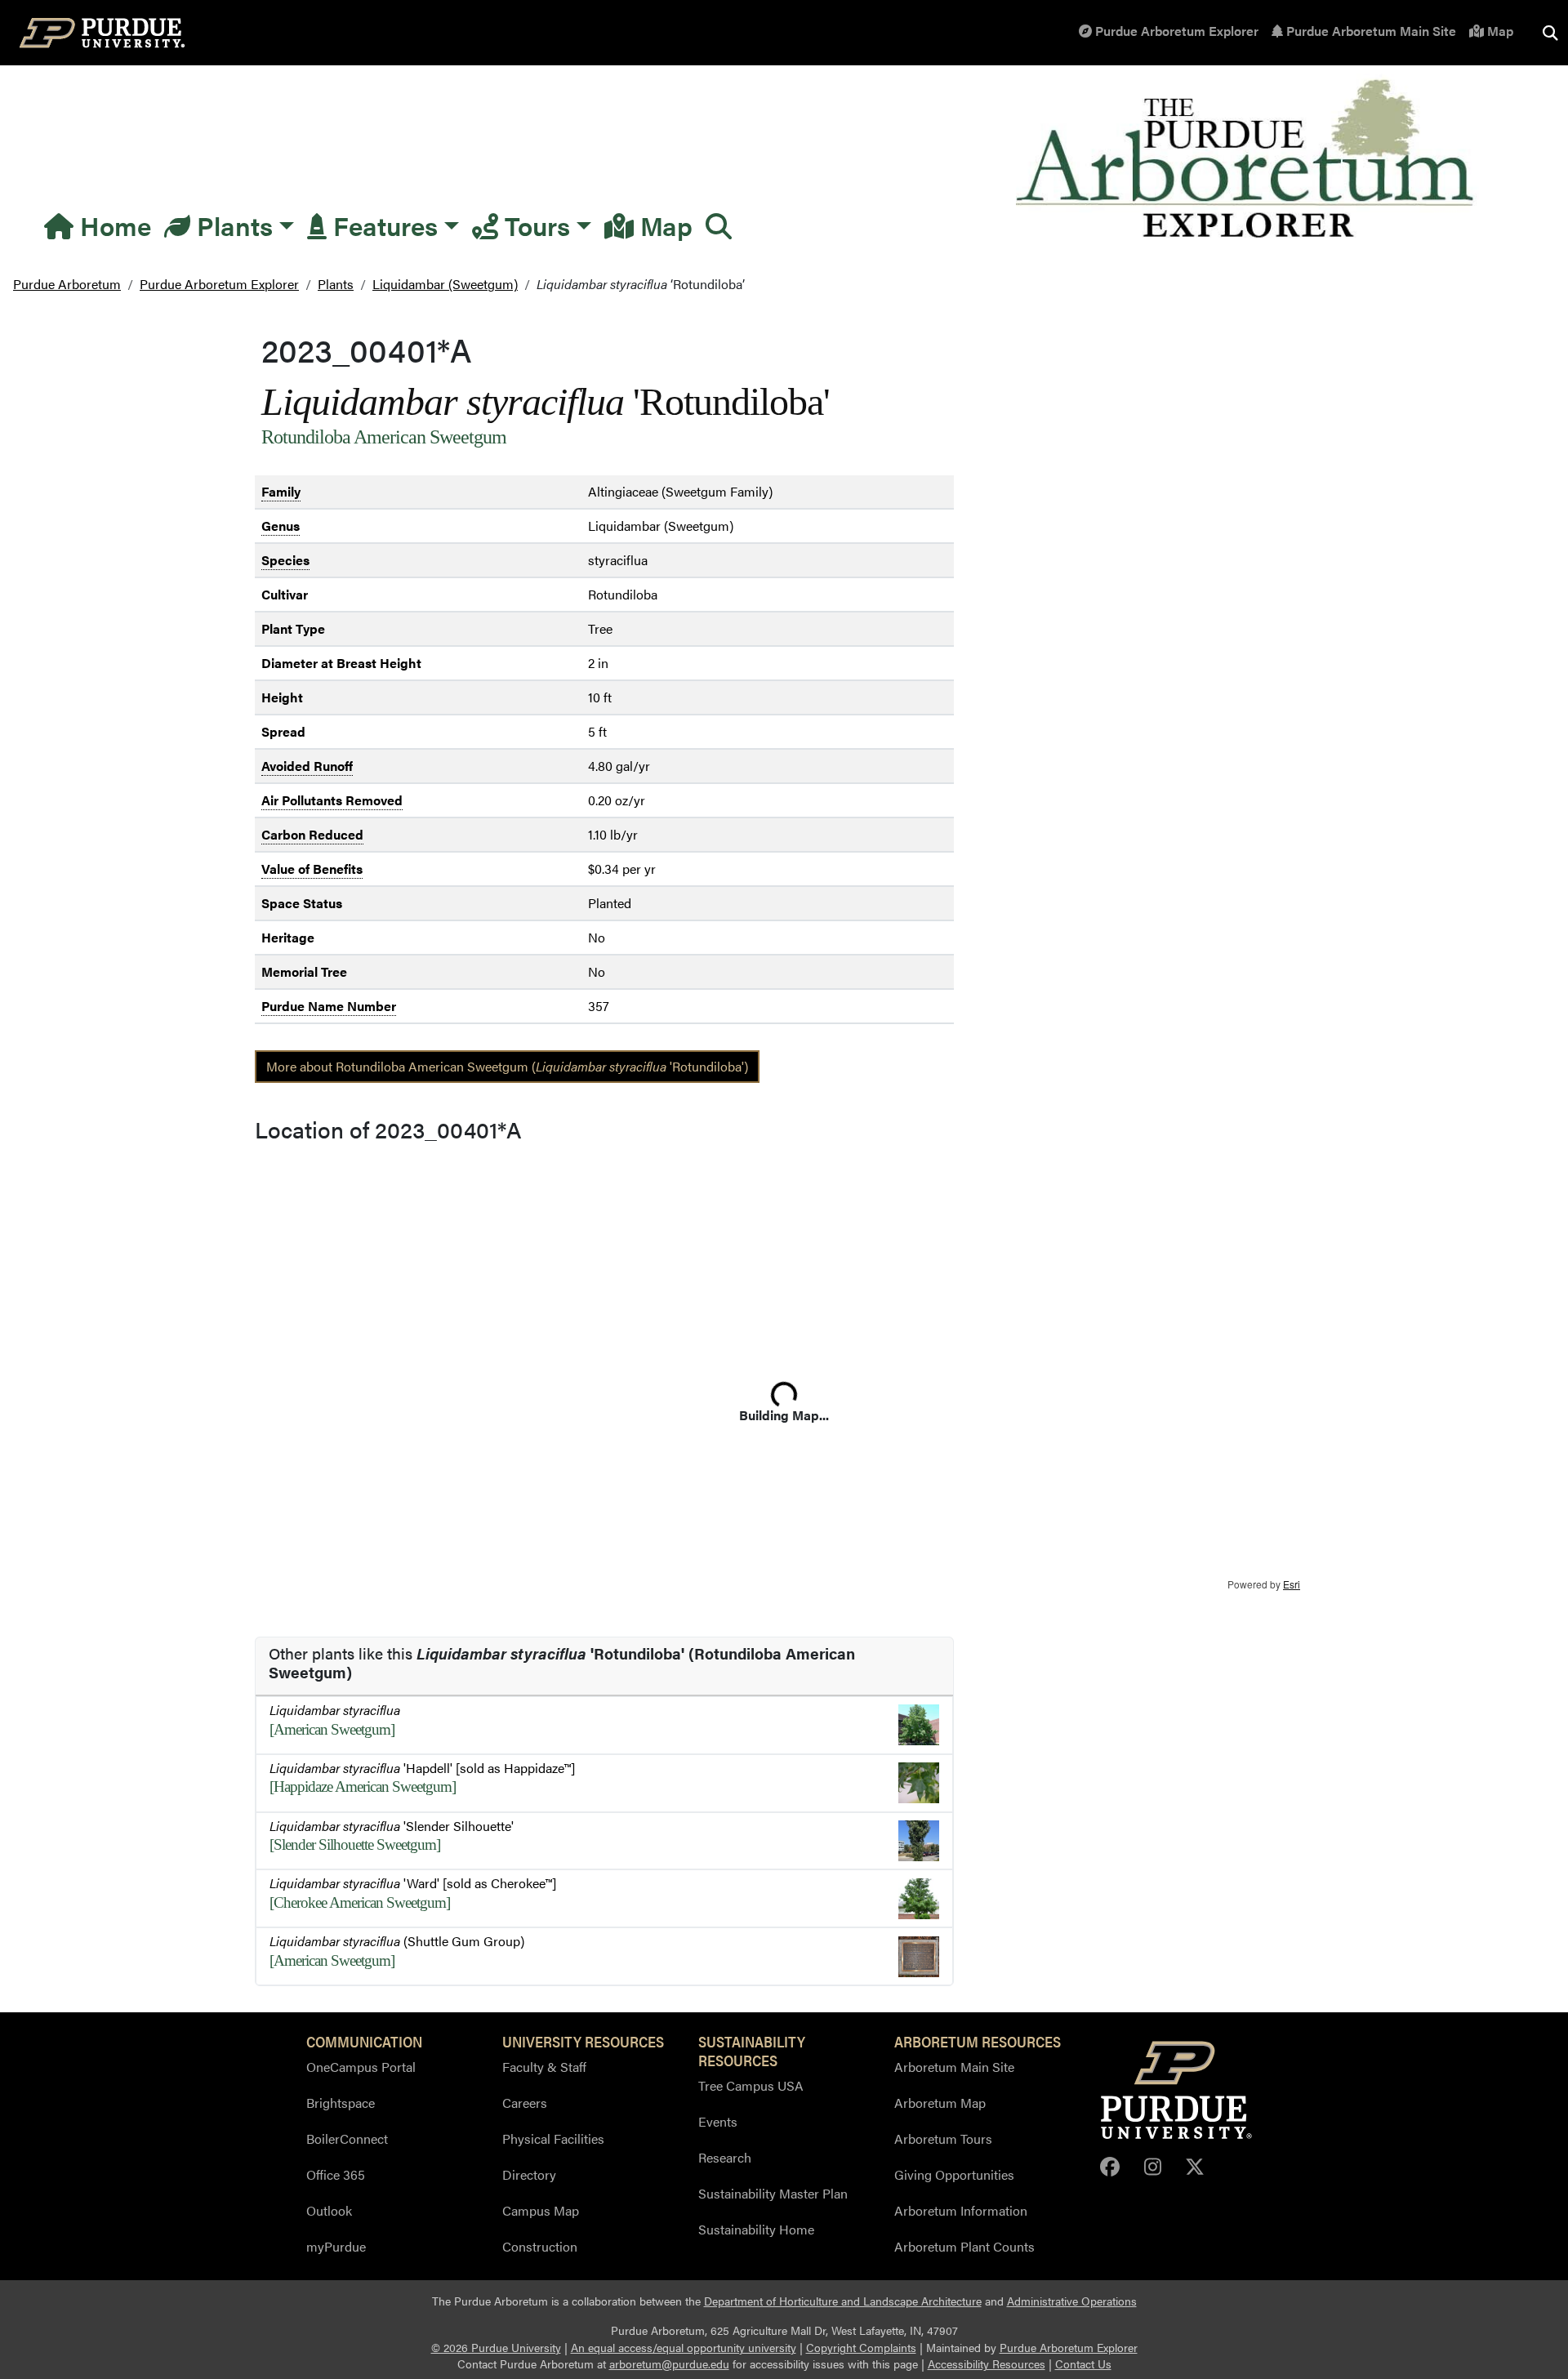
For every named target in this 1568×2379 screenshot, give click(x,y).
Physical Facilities (553, 2138)
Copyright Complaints (861, 2348)
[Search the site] (1550, 33)
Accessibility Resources (987, 2364)
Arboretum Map (940, 2103)
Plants (232, 225)
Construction (540, 2246)
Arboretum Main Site (954, 2067)
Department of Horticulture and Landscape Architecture (843, 2301)
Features (382, 225)
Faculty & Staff (544, 2067)
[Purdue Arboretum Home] (1247, 160)
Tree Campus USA (751, 2085)
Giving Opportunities (954, 2174)
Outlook (329, 2210)
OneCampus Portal (361, 2067)
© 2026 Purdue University (496, 2348)
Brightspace (341, 2103)
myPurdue (336, 2246)
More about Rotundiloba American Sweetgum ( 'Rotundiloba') (507, 1066)
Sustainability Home (756, 2229)
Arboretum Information (961, 2210)
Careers (525, 2103)
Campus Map (541, 2210)
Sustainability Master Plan (773, 2193)
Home (112, 225)
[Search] (719, 225)
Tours (534, 225)
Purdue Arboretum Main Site (1370, 31)
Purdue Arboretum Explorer (1175, 31)
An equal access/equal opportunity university (684, 2348)
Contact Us (1083, 2364)
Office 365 (336, 2174)
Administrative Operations (1072, 2301)
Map (1499, 31)
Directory (529, 2174)
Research (725, 2157)
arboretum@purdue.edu (669, 2364)
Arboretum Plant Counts (964, 2246)
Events (718, 2121)
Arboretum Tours (943, 2138)
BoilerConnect (347, 2138)
